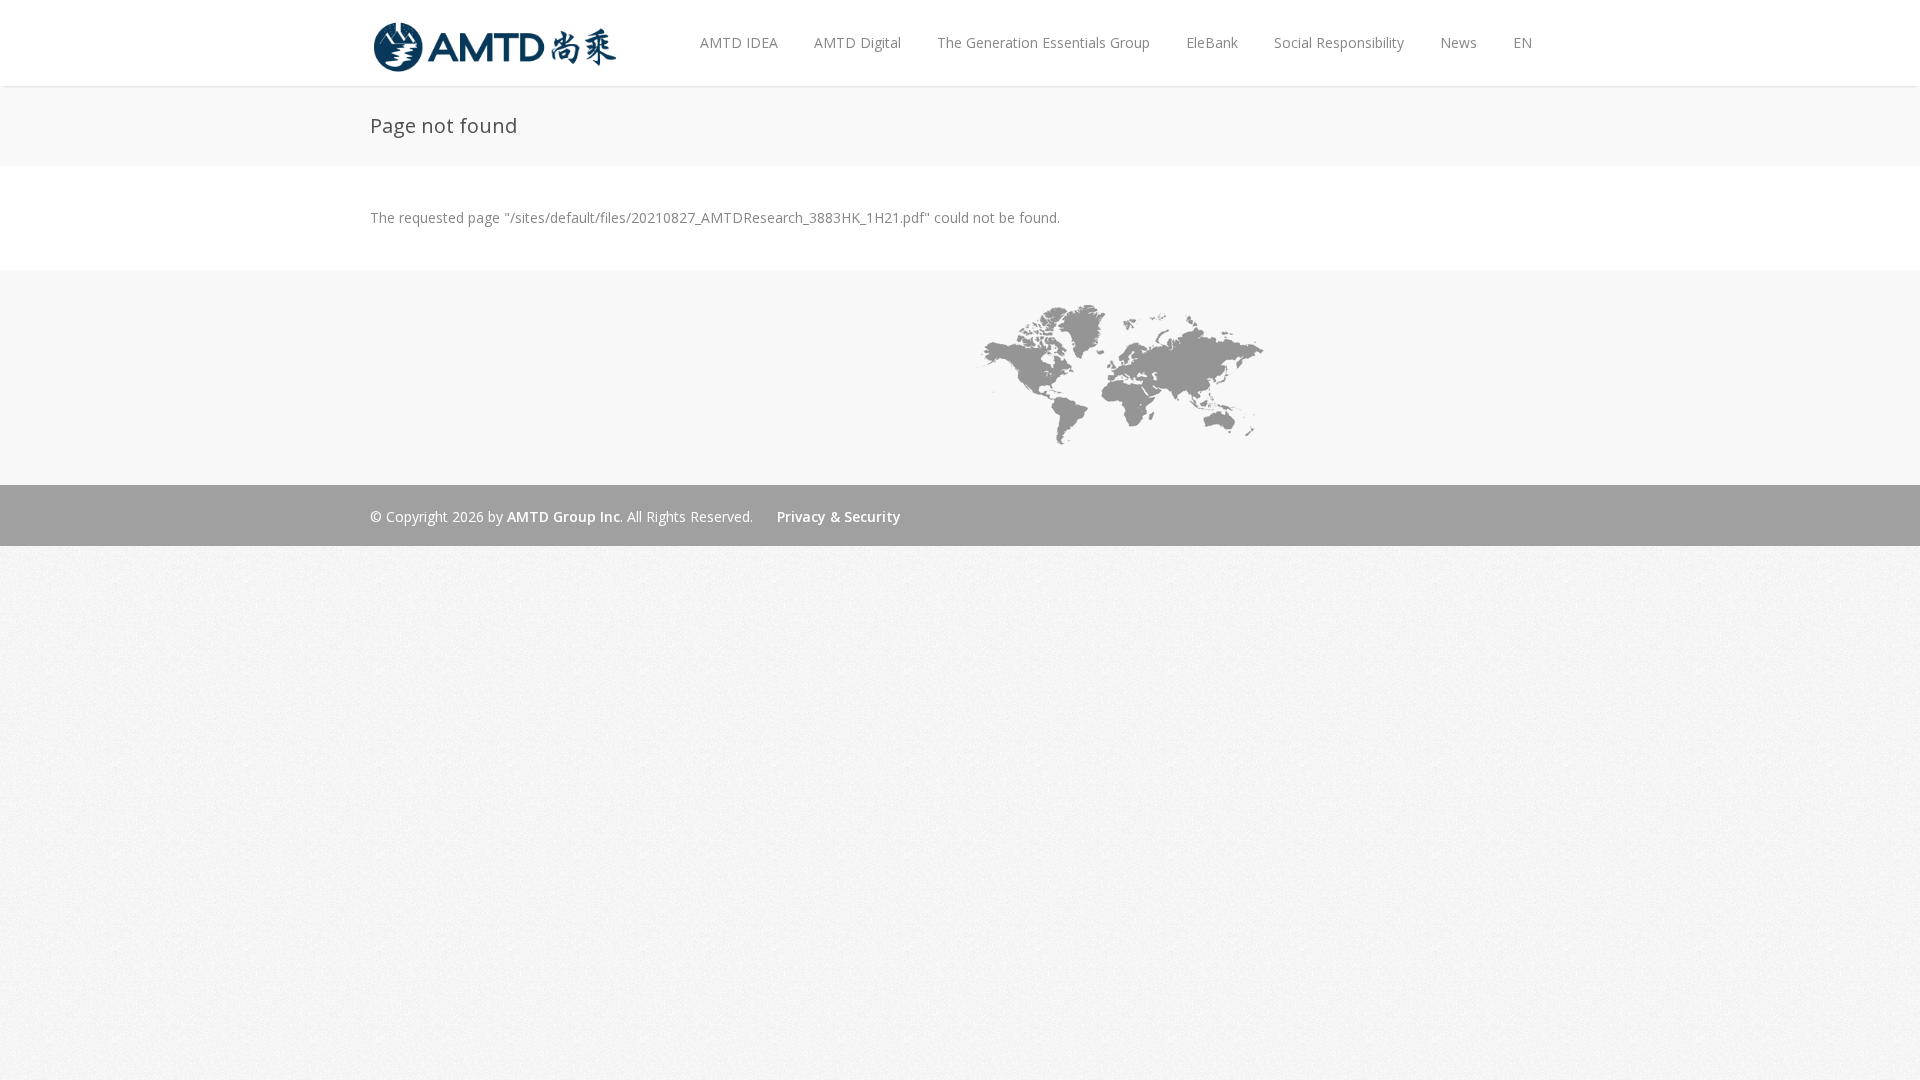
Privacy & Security (839, 516)
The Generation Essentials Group (1043, 42)
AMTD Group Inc (563, 516)
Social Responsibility (1339, 42)
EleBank (1212, 42)
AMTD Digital (857, 42)
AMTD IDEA (739, 42)
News (1449, 26)
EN (1522, 42)
